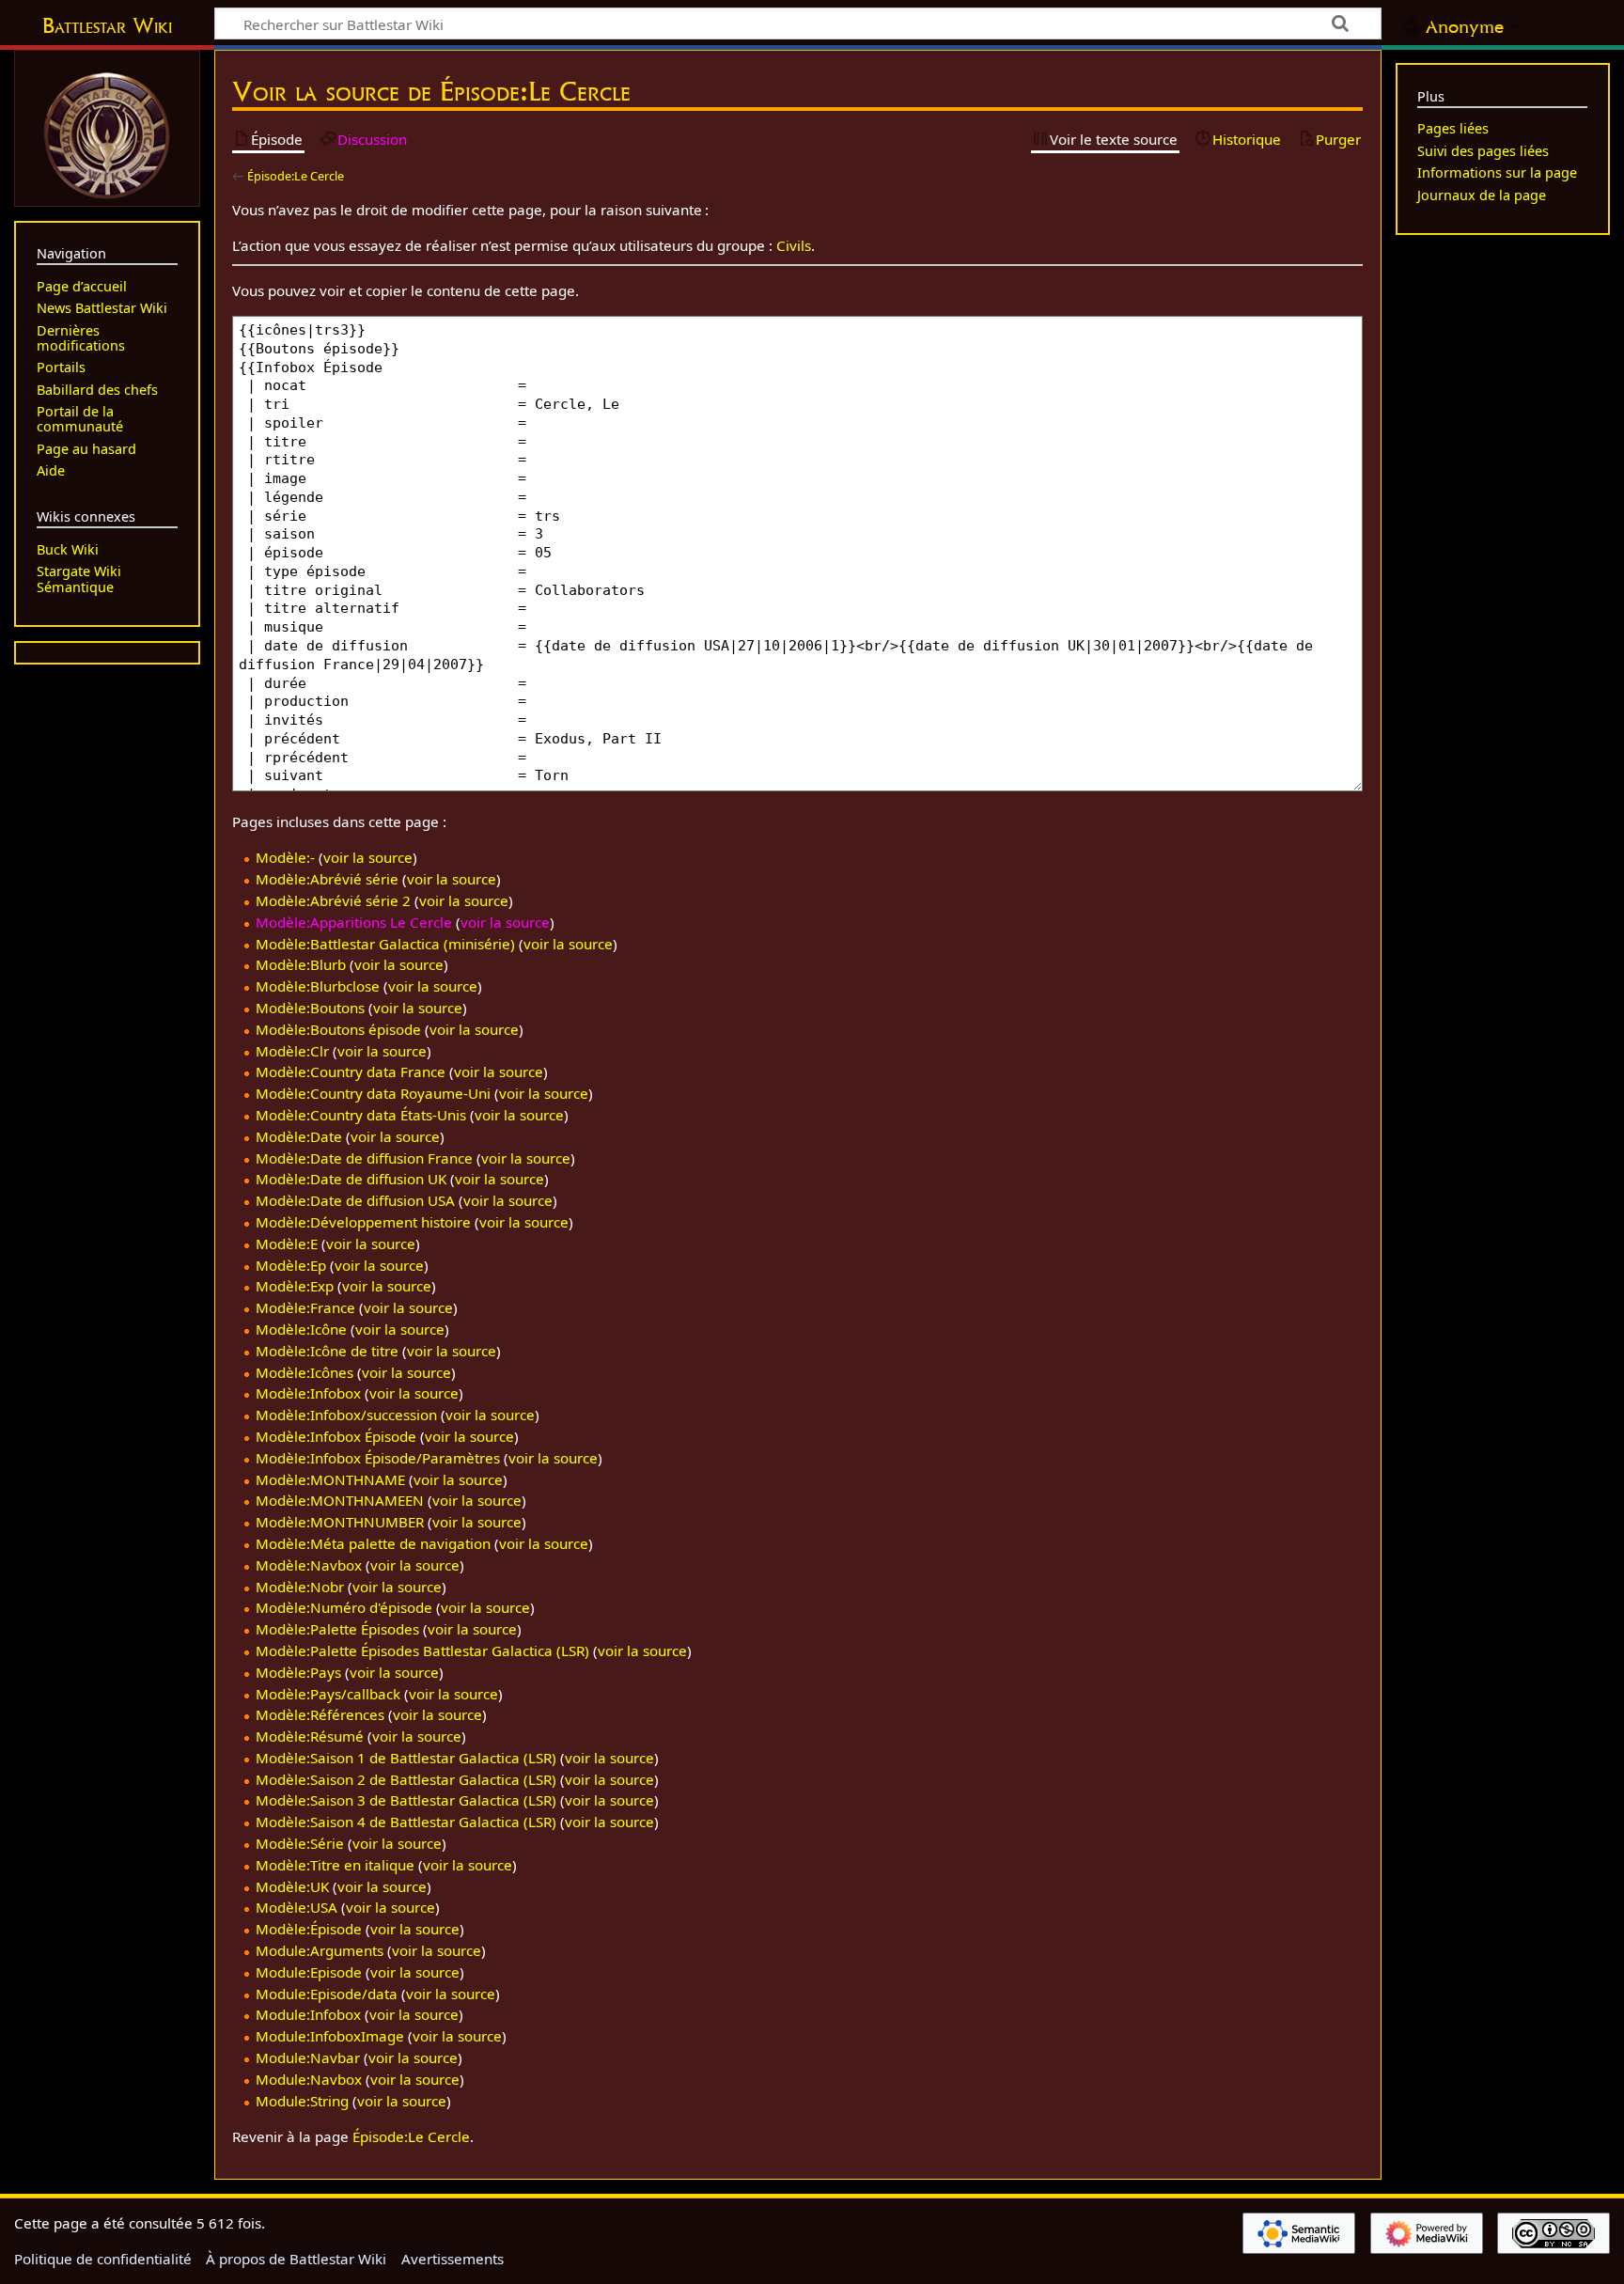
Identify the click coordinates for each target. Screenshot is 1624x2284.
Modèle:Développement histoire (363, 1222)
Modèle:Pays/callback (328, 1694)
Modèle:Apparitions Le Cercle (354, 922)
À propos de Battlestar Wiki (296, 2259)
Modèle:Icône (301, 1329)
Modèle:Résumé (310, 1736)
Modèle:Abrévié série (327, 879)
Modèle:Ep (291, 1265)
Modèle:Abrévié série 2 (333, 900)
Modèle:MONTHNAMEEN (340, 1500)
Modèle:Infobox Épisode (336, 1436)
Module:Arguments (320, 1950)
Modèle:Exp (295, 1286)
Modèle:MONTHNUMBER (340, 1522)
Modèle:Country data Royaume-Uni (373, 1093)
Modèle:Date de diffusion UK (351, 1179)
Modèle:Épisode (309, 1929)
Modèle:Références (320, 1714)
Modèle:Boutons (310, 1008)
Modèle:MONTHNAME (330, 1479)
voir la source (368, 857)
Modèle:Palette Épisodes (337, 1629)
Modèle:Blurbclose (318, 986)
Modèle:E (287, 1244)
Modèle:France (305, 1307)
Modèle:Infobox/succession (346, 1415)
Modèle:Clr (292, 1051)
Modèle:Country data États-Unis (361, 1115)
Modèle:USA (297, 1907)
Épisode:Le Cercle (296, 176)
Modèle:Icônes (304, 1372)
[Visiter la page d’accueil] (107, 133)
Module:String (302, 2101)
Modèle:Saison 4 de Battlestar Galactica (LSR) (406, 1822)
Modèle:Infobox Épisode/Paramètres (378, 1458)
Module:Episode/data (327, 1994)
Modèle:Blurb (301, 964)
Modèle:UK (292, 1886)
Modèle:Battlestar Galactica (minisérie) (385, 944)
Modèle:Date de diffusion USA (355, 1200)
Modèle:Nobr (300, 1587)
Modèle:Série (300, 1843)
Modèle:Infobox (308, 1393)
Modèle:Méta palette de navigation (373, 1543)
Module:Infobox (308, 2014)
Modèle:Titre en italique (335, 1865)
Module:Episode (309, 1972)
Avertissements (453, 2259)
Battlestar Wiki (107, 25)
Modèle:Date (299, 1136)
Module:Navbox (309, 2079)
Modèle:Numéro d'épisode (344, 1607)
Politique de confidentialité (103, 2259)
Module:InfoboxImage (330, 2036)
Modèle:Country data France (351, 1072)
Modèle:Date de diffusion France (364, 1158)
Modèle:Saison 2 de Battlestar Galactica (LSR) (406, 1779)
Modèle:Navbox (309, 1565)
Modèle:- (285, 857)
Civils (794, 245)
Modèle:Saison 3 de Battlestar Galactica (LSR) (406, 1800)
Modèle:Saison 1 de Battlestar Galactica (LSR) (406, 1758)
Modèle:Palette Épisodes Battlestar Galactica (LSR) (422, 1650)
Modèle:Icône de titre (327, 1351)
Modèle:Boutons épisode (338, 1029)
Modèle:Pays (298, 1672)
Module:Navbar (308, 2057)
